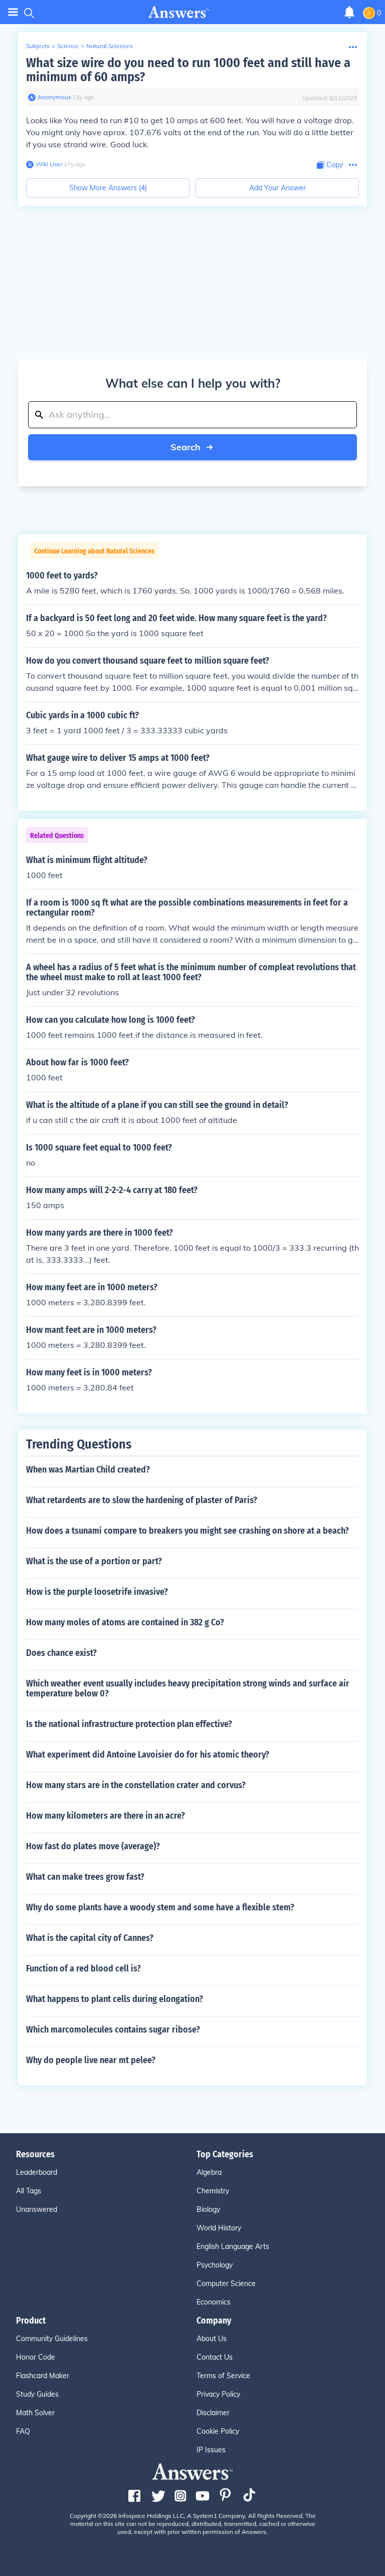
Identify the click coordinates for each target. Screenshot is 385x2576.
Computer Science (226, 2283)
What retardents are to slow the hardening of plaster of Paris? (142, 1500)
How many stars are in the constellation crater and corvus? (136, 1785)
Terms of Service (223, 2376)
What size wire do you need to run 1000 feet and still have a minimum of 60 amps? (188, 70)
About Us (212, 2339)
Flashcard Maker (43, 2376)
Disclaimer (213, 2413)
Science (68, 46)
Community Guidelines (52, 2339)
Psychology (215, 2265)
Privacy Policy (218, 2394)
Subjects (38, 46)
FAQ (23, 2431)
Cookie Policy (218, 2431)
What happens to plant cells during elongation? (115, 1999)
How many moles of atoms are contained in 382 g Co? (125, 1622)
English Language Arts (233, 2246)
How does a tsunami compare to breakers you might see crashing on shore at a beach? (187, 1531)
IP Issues (211, 2450)
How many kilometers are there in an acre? (106, 1816)
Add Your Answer (277, 188)
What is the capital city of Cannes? (90, 1938)
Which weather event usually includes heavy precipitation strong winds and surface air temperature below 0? (188, 1688)
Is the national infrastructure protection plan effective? (129, 1724)
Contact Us (215, 2357)
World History (219, 2228)
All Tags (29, 2191)
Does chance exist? (61, 1653)
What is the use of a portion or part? (94, 1561)
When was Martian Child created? (88, 1470)
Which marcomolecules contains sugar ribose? (113, 2030)
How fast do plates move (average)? (93, 1846)
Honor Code (36, 2357)
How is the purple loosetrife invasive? (97, 1592)
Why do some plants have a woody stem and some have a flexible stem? (160, 1907)
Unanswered (37, 2209)
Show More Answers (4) (108, 188)
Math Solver (35, 2413)
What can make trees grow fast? (85, 1877)
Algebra (209, 2172)
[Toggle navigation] (13, 12)
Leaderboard (37, 2172)
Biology (208, 2209)
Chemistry (213, 2191)
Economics (214, 2302)
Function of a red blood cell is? (83, 1968)
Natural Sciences (110, 46)
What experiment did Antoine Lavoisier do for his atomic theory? (148, 1755)
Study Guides (37, 2394)
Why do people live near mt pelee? (91, 2060)
